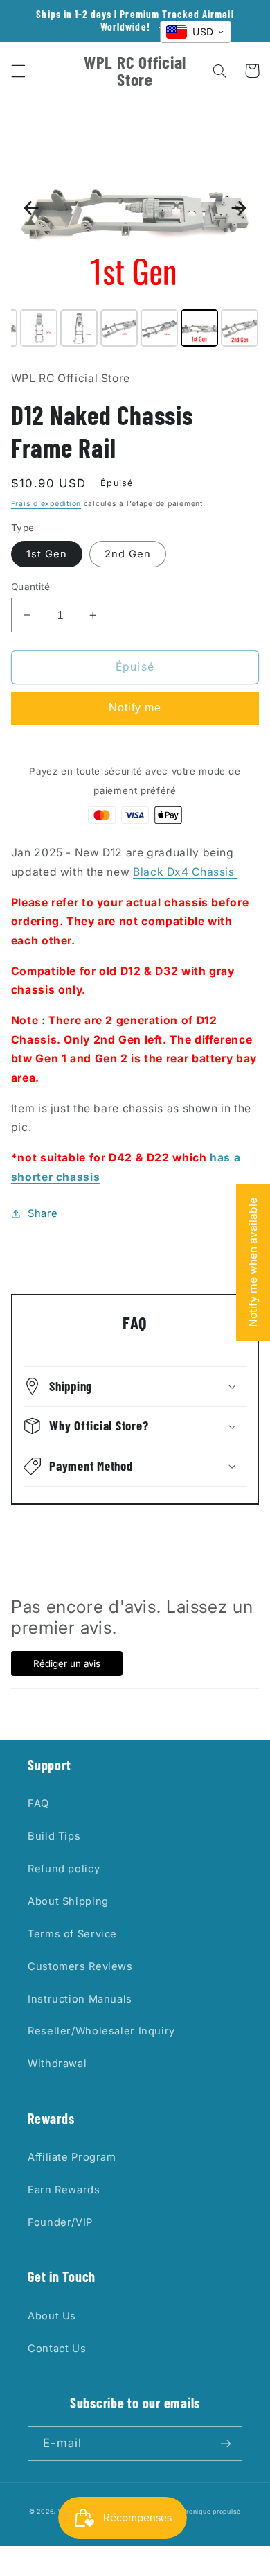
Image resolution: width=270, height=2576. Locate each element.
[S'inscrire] (226, 2443)
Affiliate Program (72, 2157)
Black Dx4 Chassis (185, 872)
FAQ (38, 1804)
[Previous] (31, 208)
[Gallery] (135, 231)
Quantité (30, 587)
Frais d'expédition (46, 504)
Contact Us (57, 2349)
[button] (18, 71)
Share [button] (43, 1213)
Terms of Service (72, 1934)
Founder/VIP (60, 2222)
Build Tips (54, 1836)
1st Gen (47, 554)
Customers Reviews (80, 1966)
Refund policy (64, 1869)
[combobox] (196, 32)
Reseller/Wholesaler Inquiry (101, 2031)
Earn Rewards (64, 2190)
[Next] (239, 208)
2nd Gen (128, 554)
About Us (52, 2316)
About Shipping (68, 1901)
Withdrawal (57, 2064)
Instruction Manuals (80, 1999)
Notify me (135, 708)
